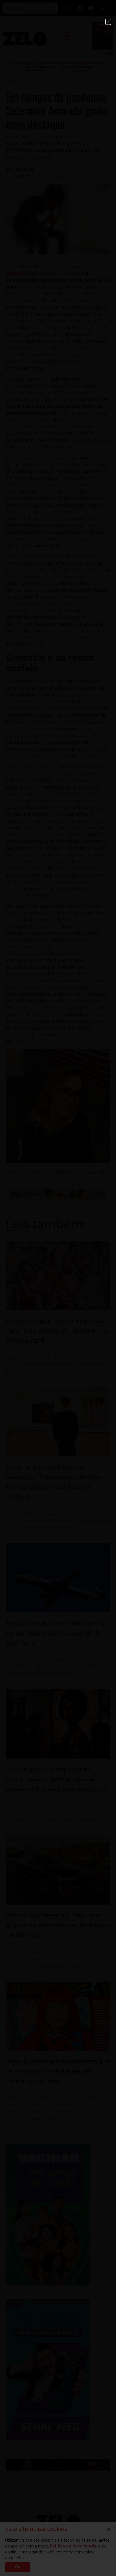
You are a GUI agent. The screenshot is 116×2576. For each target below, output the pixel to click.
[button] (108, 22)
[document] (58, 1288)
